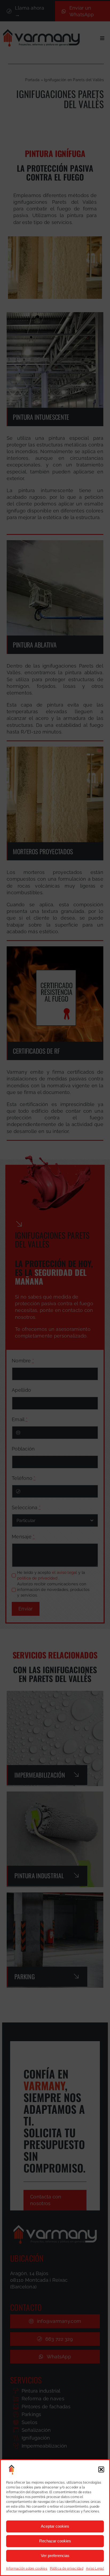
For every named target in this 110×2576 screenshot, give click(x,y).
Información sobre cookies (27, 2569)
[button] (101, 2469)
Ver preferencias (55, 2556)
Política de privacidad (67, 2569)
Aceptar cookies (55, 2526)
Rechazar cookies (55, 2541)
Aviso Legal (95, 2569)
